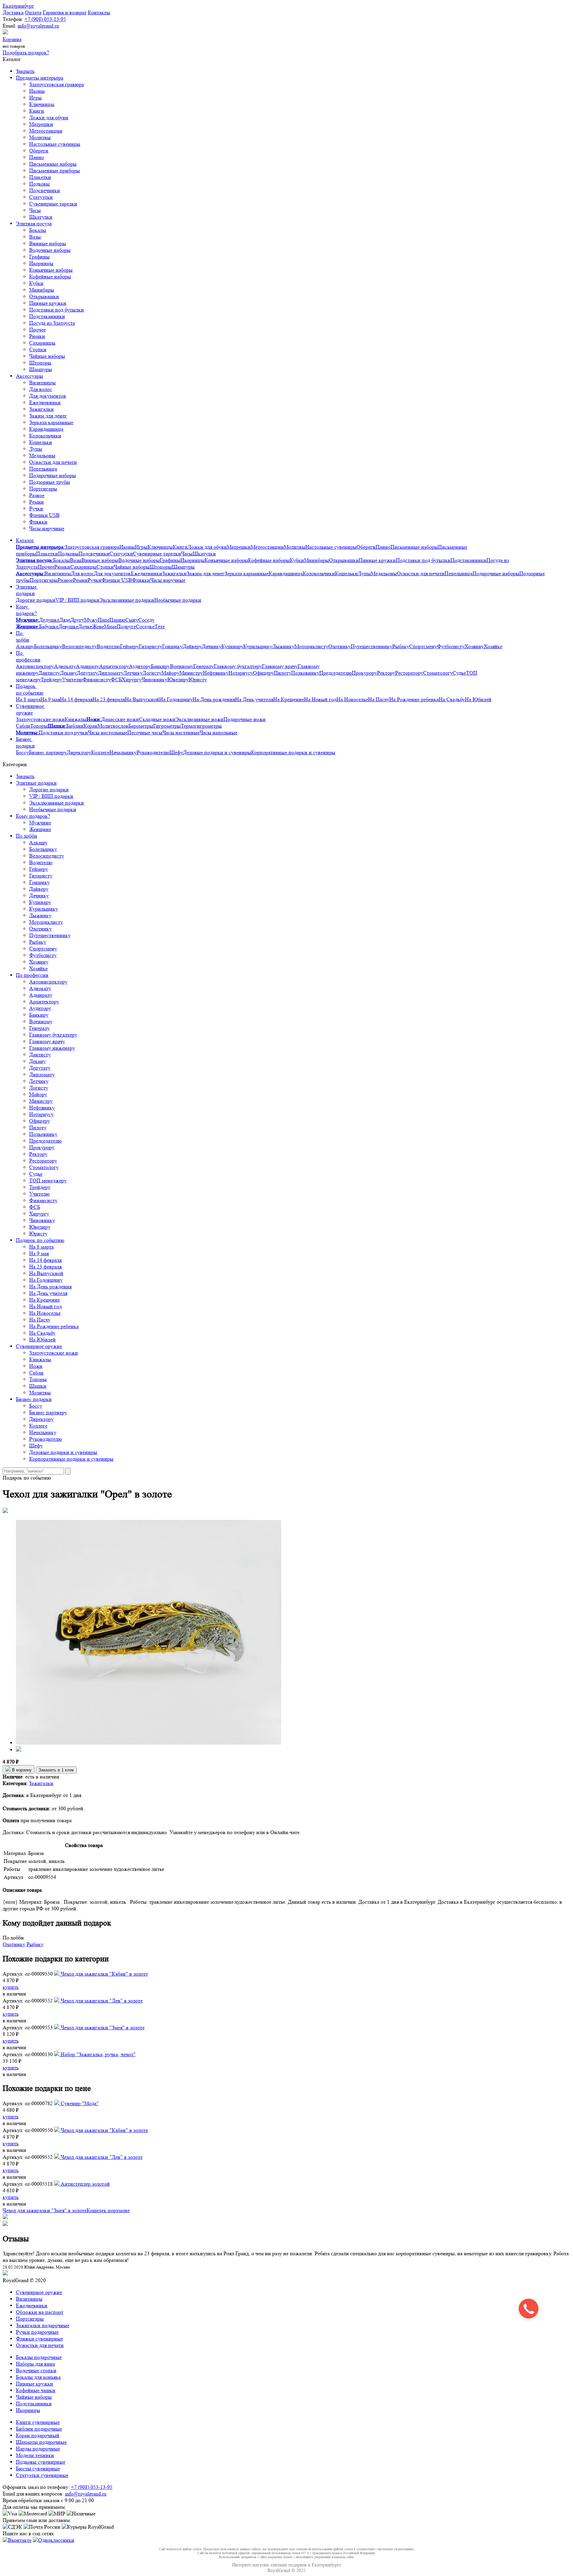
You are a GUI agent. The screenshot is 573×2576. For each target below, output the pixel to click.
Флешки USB (44, 515)
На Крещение (289, 699)
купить (11, 1987)
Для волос (41, 389)
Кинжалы (76, 719)
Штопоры (40, 363)
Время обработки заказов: (32, 2500)
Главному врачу (280, 666)
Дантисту (49, 673)
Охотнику (340, 646)
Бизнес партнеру (48, 752)
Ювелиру (178, 679)
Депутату (87, 673)
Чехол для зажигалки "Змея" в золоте (45, 2210)
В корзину (21, 1770)
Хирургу (132, 679)
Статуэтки (41, 197)
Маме (110, 626)
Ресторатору (409, 673)
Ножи (36, 1366)
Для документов (48, 396)
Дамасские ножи (120, 719)
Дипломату (111, 673)
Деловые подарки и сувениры (217, 752)
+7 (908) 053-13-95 (45, 19)
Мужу (91, 620)
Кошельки (41, 442)
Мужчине (40, 823)
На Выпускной (142, 699)
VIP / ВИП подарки (77, 600)
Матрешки (41, 124)
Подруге (126, 626)
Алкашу (25, 646)
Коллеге (100, 752)
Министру (191, 673)
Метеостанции (46, 131)
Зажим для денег (48, 416)
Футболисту (451, 646)
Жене (98, 626)
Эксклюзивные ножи (199, 719)
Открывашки (44, 296)
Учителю (72, 679)
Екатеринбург (18, 6)
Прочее (37, 330)
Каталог (25, 540)
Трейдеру (51, 679)
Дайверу (192, 646)
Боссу (22, 752)
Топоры (39, 726)
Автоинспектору (35, 666)
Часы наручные (47, 528)
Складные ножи (157, 719)
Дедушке (49, 620)
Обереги (39, 151)
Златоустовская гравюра (57, 84)
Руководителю (153, 752)
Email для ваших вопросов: (33, 2494)
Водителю (108, 646)
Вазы (35, 237)
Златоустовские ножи (40, 719)
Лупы (36, 449)
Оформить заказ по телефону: (36, 2487)
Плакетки (40, 177)
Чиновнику (155, 679)
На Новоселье (352, 699)
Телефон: (13, 19)
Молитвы (40, 137)
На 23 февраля (109, 699)
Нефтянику (216, 673)
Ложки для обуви (49, 117)
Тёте (160, 626)
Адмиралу (88, 666)
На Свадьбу (452, 699)
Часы (35, 210)
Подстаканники (47, 316)
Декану (68, 673)
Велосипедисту (79, 646)
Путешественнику (372, 646)
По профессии (28, 656)
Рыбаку (401, 646)
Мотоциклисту (311, 646)
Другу (77, 620)
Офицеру (263, 673)
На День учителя (254, 699)
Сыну (132, 620)
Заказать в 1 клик (56, 1770)
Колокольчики (45, 436)
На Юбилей (478, 699)
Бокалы (38, 230)
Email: (9, 26)
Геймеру (129, 646)
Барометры (141, 726)
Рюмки (37, 336)
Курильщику (258, 646)
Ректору (386, 673)
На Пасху (379, 699)
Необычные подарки (178, 600)
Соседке (145, 626)
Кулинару (232, 646)
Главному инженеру (52, 1048)
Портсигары (43, 489)
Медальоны (42, 455)
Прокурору (364, 673)
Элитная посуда (34, 224)
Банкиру (160, 666)
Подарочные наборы (53, 475)
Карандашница (46, 429)
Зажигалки (41, 409)
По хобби (23, 636)
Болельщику (48, 646)
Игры (35, 98)
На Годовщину (176, 699)
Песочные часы (145, 732)
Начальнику (123, 752)
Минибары (42, 290)
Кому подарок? (26, 610)
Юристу (198, 679)
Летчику (133, 673)
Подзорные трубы (50, 482)
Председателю (336, 673)
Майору (170, 673)
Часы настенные (181, 732)
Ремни (36, 502)
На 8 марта (28, 699)
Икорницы (41, 263)
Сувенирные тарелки (53, 204)
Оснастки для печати (53, 462)
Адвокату (65, 666)
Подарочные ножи (245, 719)
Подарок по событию (30, 689)
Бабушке (49, 626)
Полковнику (305, 673)
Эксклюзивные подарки (127, 600)
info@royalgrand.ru (38, 26)
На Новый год (320, 699)
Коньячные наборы (51, 270)
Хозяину (474, 646)
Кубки (36, 283)
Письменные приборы (55, 170)
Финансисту (97, 679)
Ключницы (42, 104)
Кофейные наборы (50, 277)
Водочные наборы (50, 250)
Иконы (37, 91)
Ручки (36, 508)
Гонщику (172, 646)
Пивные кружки (48, 303)
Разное (37, 495)
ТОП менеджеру (48, 1180)
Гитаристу (151, 646)
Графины (39, 257)
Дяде (65, 620)
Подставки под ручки (63, 732)
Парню (117, 620)
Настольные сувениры (55, 144)
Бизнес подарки (25, 742)
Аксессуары (30, 376)
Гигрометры (167, 726)
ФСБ (116, 679)
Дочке (85, 626)
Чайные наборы (47, 356)
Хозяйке (493, 646)
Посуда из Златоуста (52, 323)
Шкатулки (41, 217)
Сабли (23, 726)
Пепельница (43, 469)
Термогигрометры (201, 726)
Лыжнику (283, 646)
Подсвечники (45, 190)
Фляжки (38, 522)
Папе (104, 620)
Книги (37, 111)
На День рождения (214, 699)
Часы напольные (219, 732)
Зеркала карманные (51, 422)
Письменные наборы (53, 164)
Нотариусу (241, 673)
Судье (459, 673)
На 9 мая (50, 699)
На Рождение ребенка (414, 699)
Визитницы (42, 383)
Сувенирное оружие (31, 709)
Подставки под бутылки (57, 310)
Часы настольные (108, 732)
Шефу (176, 752)
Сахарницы (42, 343)
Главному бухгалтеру (238, 666)
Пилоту (283, 673)
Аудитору (140, 666)
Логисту (152, 673)
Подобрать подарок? (26, 53)
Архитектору (114, 666)
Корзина (12, 39)
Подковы (39, 184)
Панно (37, 157)
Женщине (40, 829)
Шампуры (41, 369)
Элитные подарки (27, 590)
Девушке (68, 626)
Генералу (204, 666)
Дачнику (212, 646)
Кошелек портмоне (108, 2210)
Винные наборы (48, 243)
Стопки (38, 349)
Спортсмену (423, 646)
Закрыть (25, 71)
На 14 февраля (76, 699)
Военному (182, 666)
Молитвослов (113, 726)
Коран (91, 726)
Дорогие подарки (36, 600)
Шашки (38, 1386)
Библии (75, 726)
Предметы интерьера (40, 78)
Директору (79, 752)
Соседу (146, 620)
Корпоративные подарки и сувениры (293, 752)
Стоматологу (438, 673)
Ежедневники (45, 402)
